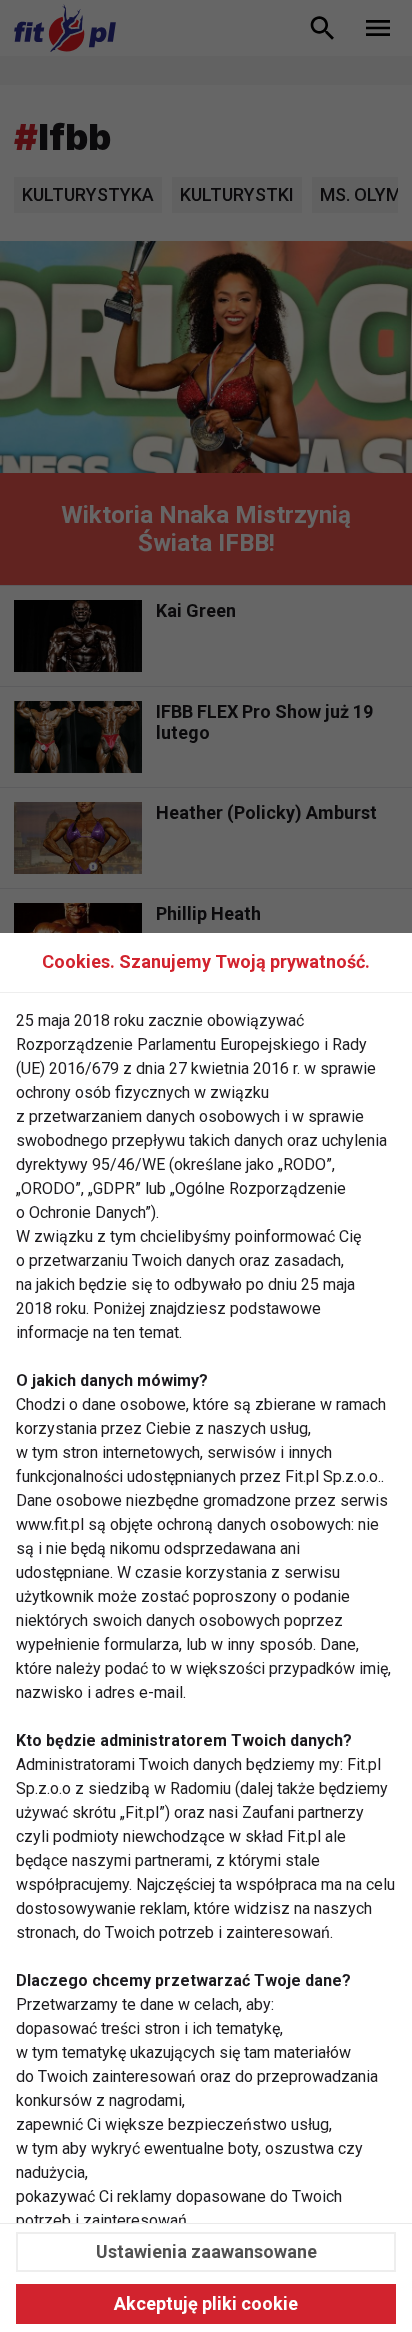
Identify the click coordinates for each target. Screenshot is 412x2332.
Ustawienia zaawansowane (206, 2251)
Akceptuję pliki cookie (206, 2303)
